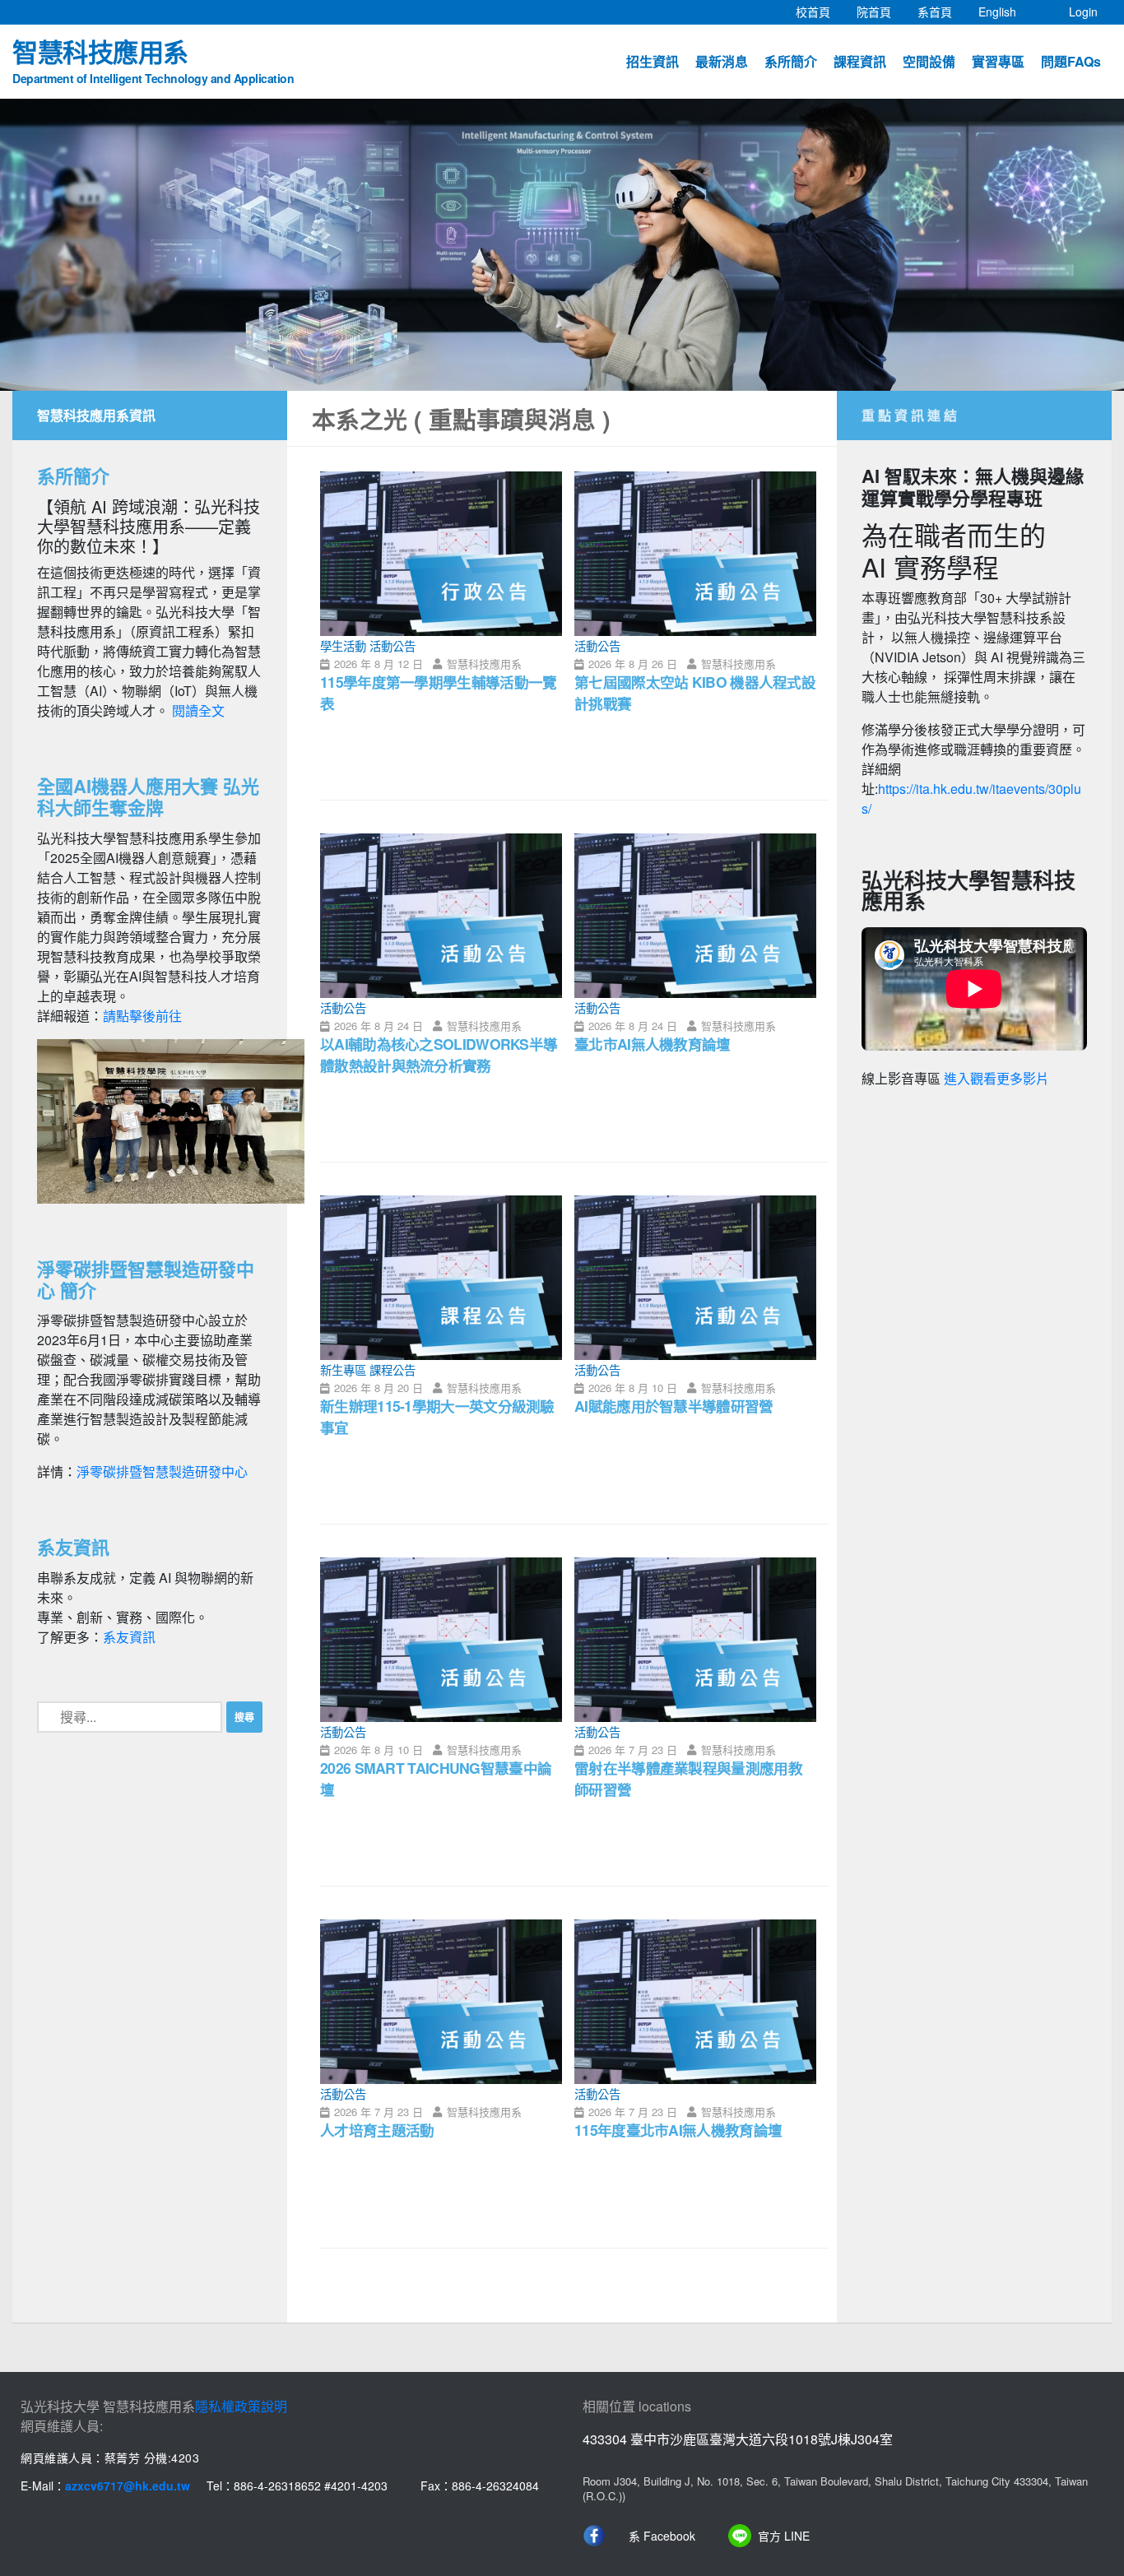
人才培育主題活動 (377, 2130)
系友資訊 (129, 1637)
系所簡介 (791, 61)
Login (1083, 12)
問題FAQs (1071, 61)
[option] (562, 245)
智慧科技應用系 (153, 59)
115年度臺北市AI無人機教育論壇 (678, 2130)
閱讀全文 (198, 710)
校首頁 (820, 11)
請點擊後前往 (142, 1016)
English (1004, 11)
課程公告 (392, 1369)
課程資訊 (860, 61)
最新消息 (722, 61)
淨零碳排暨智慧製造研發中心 (162, 1471)
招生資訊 (653, 61)
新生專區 (343, 1369)
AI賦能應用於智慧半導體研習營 (674, 1406)
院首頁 (880, 11)
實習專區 (998, 61)
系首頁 (941, 11)
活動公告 (392, 645)
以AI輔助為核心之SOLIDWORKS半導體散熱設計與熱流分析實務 (439, 1054)
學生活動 (343, 645)
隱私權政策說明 (241, 2406)
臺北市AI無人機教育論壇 (653, 1044)
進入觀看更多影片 (996, 1079)
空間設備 (929, 61)
